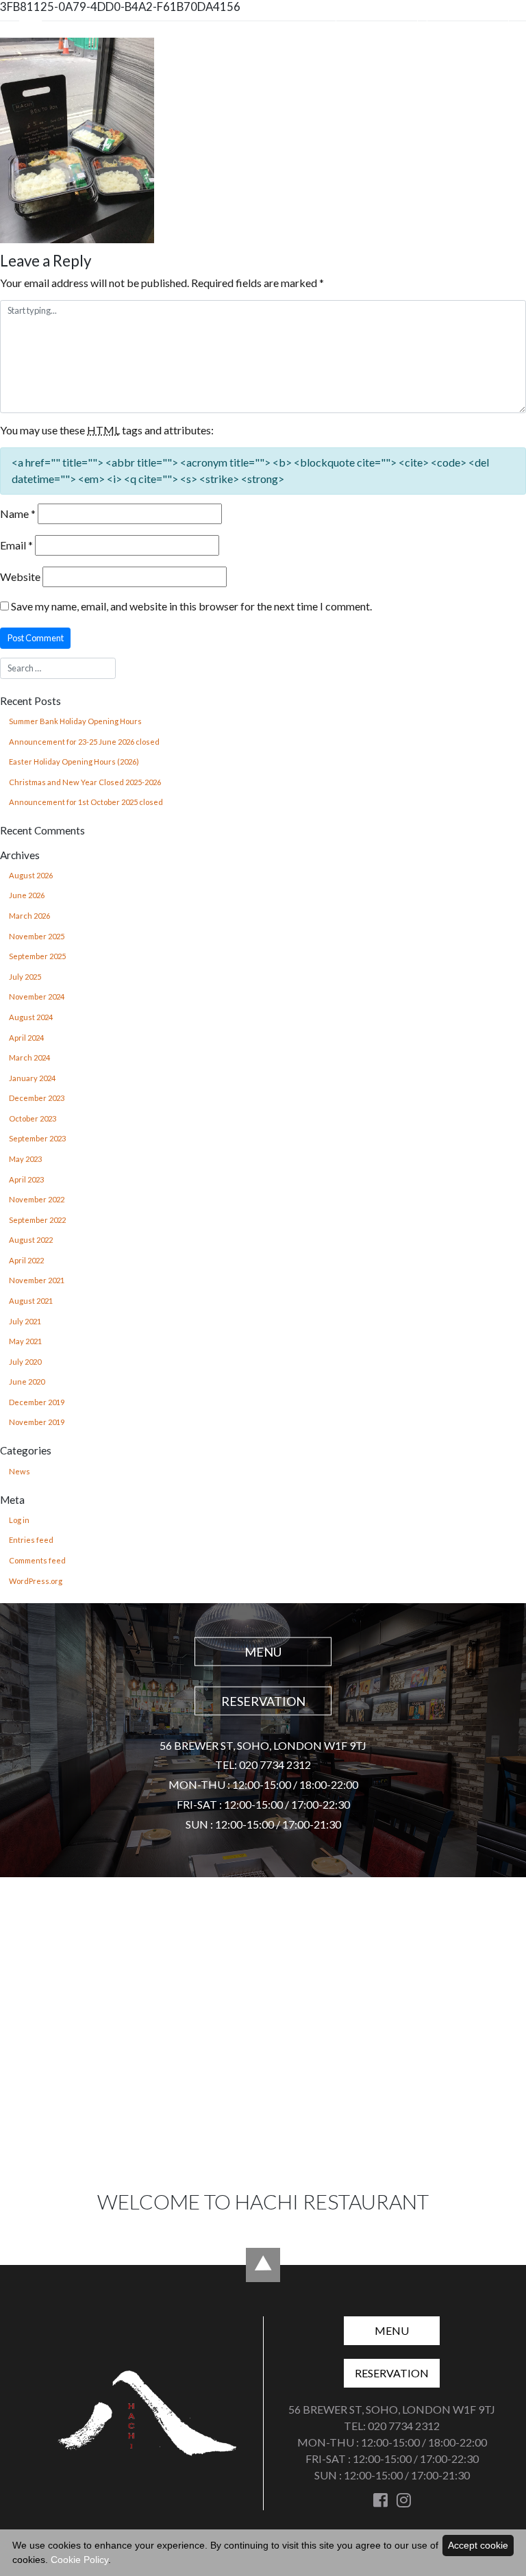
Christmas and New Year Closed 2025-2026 (85, 782)
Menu (377, 27)
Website (20, 577)
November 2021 (37, 1280)
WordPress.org (36, 1581)
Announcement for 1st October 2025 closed (86, 802)
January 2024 (32, 1078)
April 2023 (26, 1179)
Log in (19, 1520)
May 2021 (25, 1341)
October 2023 (33, 1118)
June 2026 (27, 895)
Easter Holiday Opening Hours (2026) (74, 761)
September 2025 (37, 956)
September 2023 (37, 1138)
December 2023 (37, 1098)
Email (16, 545)
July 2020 (25, 1362)
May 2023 (25, 1159)
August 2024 (31, 1017)
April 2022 (26, 1260)
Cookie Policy (79, 2560)
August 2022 (31, 1240)
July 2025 (25, 977)
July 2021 (25, 1321)
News (20, 1471)
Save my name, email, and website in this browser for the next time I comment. (191, 606)
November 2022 (37, 1199)
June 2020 (27, 1382)
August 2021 (31, 1301)
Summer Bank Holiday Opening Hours (75, 721)
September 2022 (37, 1220)
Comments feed (37, 1560)
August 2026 (31, 875)
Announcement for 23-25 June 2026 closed (84, 742)
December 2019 (37, 1402)
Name (18, 513)
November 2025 (37, 936)
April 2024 (26, 1038)
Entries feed (31, 1540)
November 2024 (37, 996)
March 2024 (29, 1057)
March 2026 (29, 916)
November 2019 (37, 1422)
